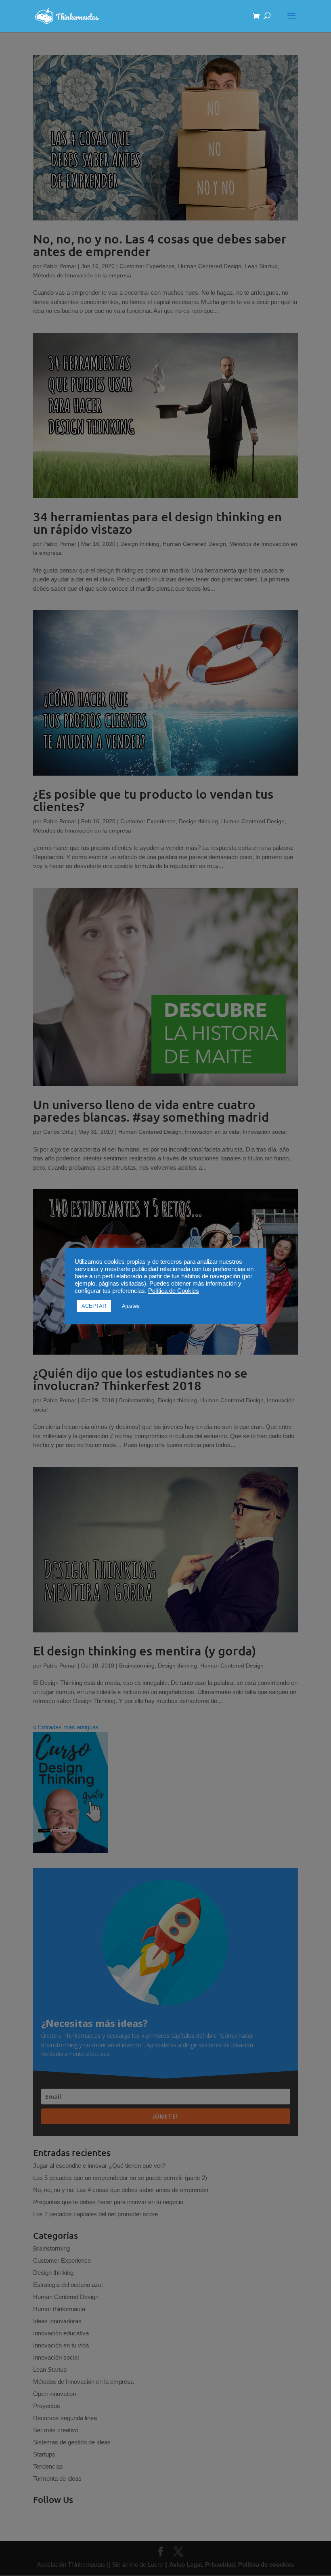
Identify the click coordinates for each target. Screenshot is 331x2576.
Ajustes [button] (131, 1306)
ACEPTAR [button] (94, 1306)
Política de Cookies (174, 1291)
